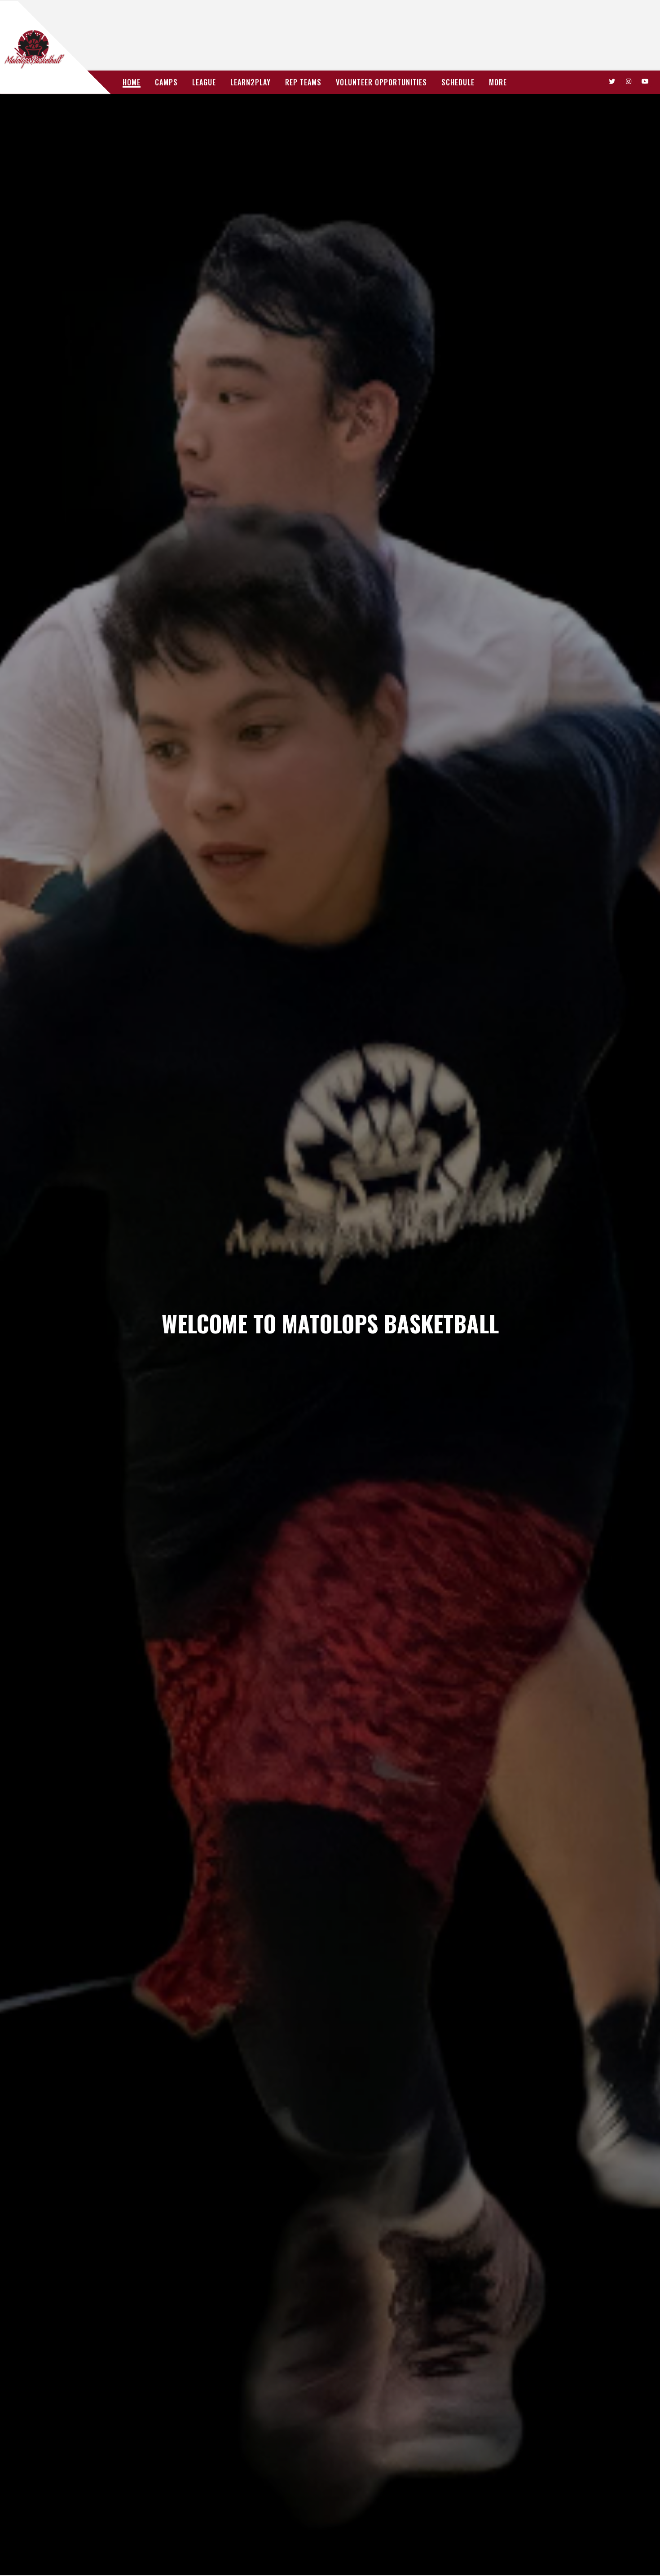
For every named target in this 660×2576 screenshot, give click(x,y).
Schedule (458, 82)
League (204, 82)
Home (132, 82)
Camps (166, 82)
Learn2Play (251, 82)
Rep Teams (303, 82)
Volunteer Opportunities (381, 82)
